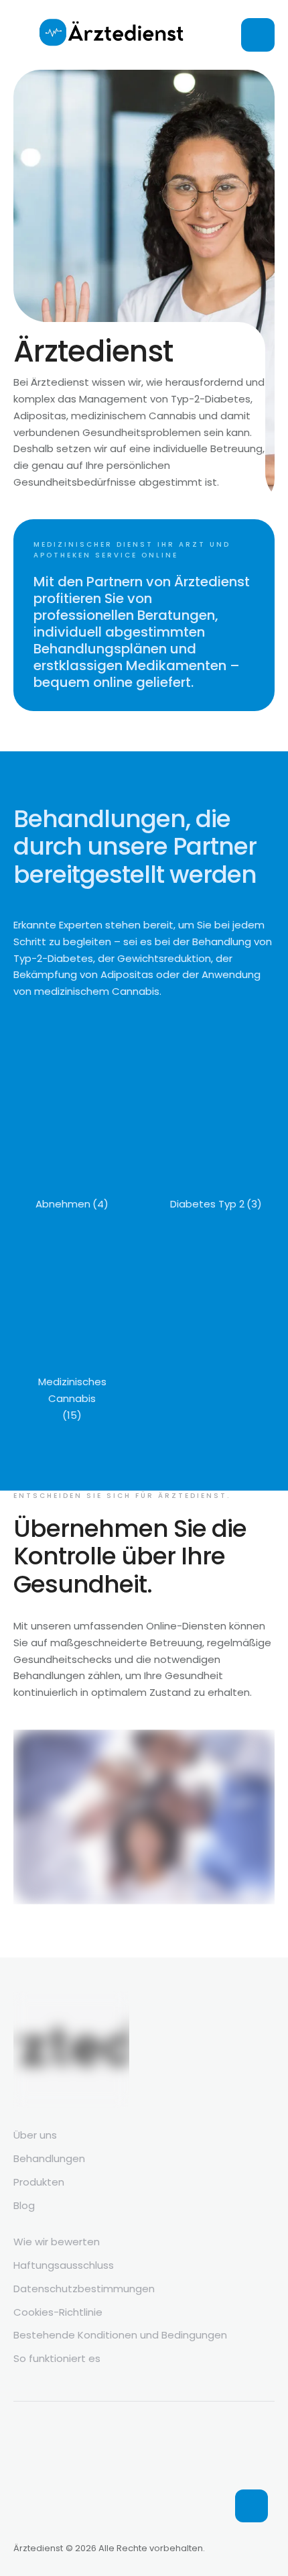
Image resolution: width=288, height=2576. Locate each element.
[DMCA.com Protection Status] (114, 2519)
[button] (251, 2506)
